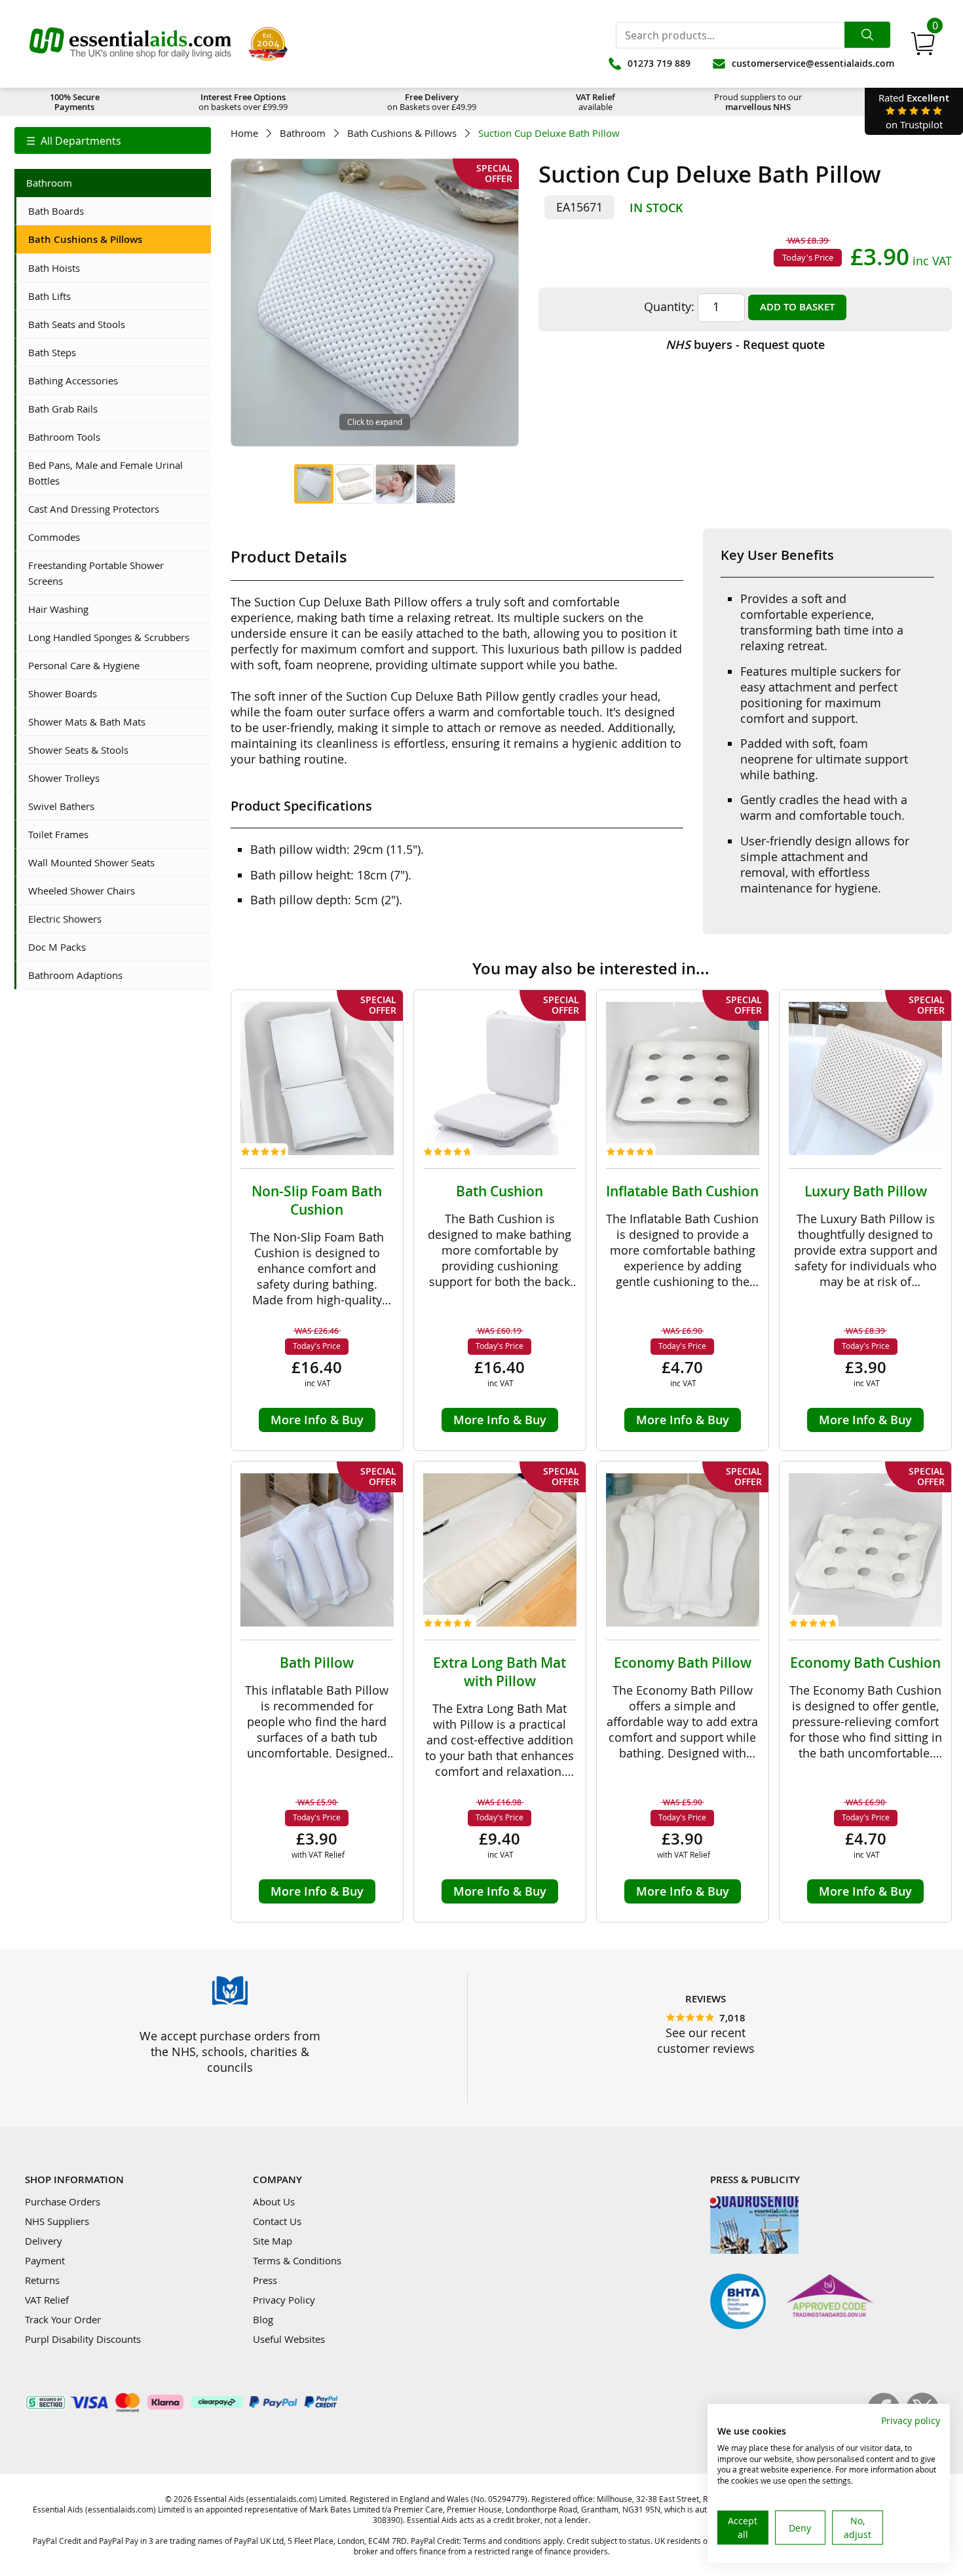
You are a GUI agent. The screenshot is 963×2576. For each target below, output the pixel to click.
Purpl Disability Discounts (83, 2339)
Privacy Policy (284, 2300)
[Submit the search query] (867, 35)
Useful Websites (289, 2339)
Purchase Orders (63, 2201)
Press (265, 2280)
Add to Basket (797, 307)
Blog (263, 2319)
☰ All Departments (74, 141)
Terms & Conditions (297, 2260)
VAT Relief (47, 2300)
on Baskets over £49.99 (432, 102)
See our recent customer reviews (706, 2040)
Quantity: (669, 306)
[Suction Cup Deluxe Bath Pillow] (314, 484)
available (595, 102)
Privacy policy (911, 2420)
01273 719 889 (659, 63)
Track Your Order (63, 2319)
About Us (274, 2201)
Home (244, 133)
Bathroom (303, 133)
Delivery (44, 2241)
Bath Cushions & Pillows (402, 133)
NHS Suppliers (57, 2221)
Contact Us (277, 2221)
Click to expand (375, 422)
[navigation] (113, 140)
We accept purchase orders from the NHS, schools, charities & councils (230, 2052)
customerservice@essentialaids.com (813, 63)
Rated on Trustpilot (914, 111)
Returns (42, 2280)
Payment (45, 2260)
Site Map (273, 2241)
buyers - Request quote (745, 344)
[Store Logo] (130, 44)
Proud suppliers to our (758, 102)
